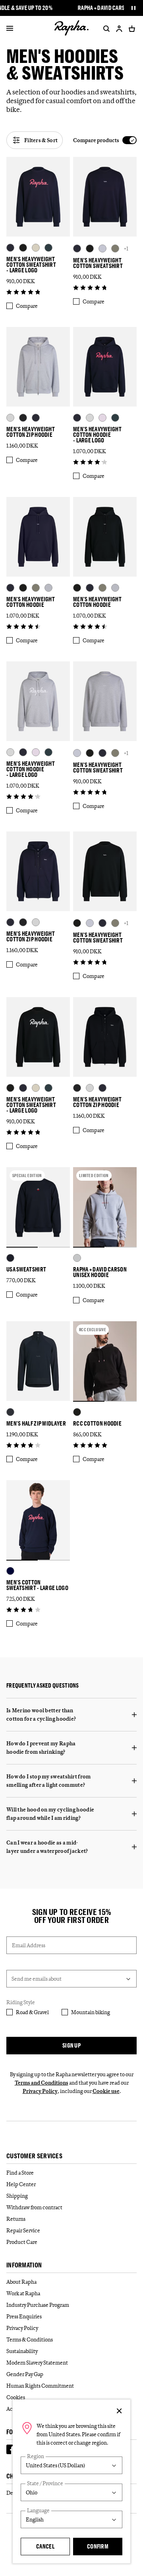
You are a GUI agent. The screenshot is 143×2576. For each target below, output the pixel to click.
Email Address (29, 1945)
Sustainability (22, 2351)
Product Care (22, 2242)
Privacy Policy (40, 2091)
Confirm (98, 2546)
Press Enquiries (24, 2316)
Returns (16, 2219)
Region (36, 2456)
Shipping (17, 2196)
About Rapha (21, 2282)
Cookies (16, 2397)
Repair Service (23, 2230)
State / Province (45, 2483)
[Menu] (10, 29)
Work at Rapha (23, 2293)
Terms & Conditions (30, 2339)
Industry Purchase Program (38, 2305)
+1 (126, 248)
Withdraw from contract (34, 2207)
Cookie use (106, 2091)
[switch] (105, 140)
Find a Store (20, 2173)
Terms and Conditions (42, 2083)
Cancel (45, 2546)
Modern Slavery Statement (37, 2363)
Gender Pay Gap (25, 2374)
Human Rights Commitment (40, 2386)
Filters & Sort (41, 140)
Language (38, 2510)
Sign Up (71, 2045)
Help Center (21, 2184)
